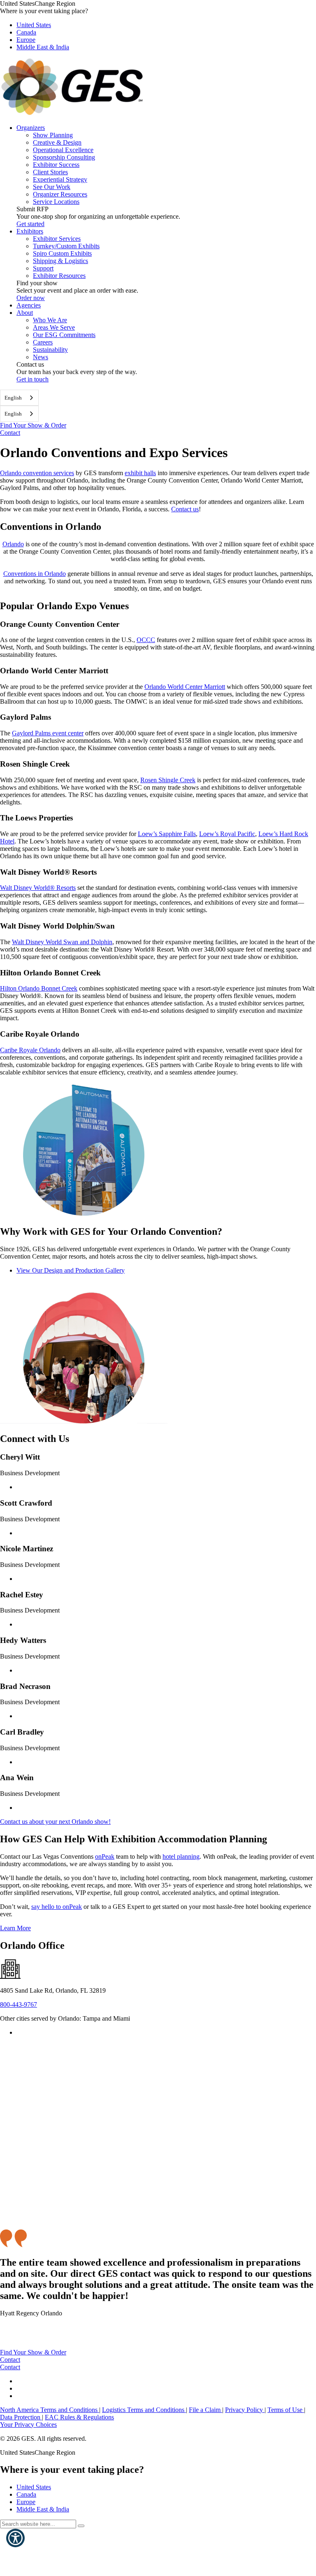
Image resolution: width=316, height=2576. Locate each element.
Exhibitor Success (56, 165)
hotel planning (181, 1856)
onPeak (105, 1856)
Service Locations (56, 202)
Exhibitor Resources (59, 276)
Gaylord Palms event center (48, 733)
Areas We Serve (54, 327)
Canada (26, 32)
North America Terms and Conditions (50, 2410)
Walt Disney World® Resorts (38, 888)
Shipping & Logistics (60, 261)
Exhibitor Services (57, 239)
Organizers (31, 128)
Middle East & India (43, 47)
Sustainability (50, 350)
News (41, 357)
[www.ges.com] (72, 114)
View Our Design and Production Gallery (71, 1270)
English (13, 398)
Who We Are (50, 320)
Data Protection (21, 2417)
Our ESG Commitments (64, 335)
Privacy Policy (245, 2410)
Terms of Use (286, 2410)
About (25, 313)
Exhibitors (30, 231)
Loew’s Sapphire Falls (167, 834)
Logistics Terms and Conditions (144, 2410)
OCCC (146, 640)
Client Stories (50, 172)
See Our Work (52, 187)
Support (43, 268)
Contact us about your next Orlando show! (55, 1822)
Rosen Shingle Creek (168, 780)
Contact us (185, 509)
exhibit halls (140, 473)
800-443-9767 (19, 2004)
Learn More (15, 1928)
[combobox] (19, 398)
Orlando (13, 544)
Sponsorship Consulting (64, 157)
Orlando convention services (37, 473)
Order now (31, 298)
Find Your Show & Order (33, 425)
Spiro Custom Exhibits (62, 253)
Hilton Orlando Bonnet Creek (39, 988)
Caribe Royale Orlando (30, 1050)
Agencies (29, 305)
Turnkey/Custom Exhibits (66, 246)
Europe (26, 40)
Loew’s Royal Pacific (227, 834)
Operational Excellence (63, 150)
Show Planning (53, 135)
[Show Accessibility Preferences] (15, 2538)
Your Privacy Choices (28, 2425)
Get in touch (33, 379)
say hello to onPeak (57, 1907)
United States (34, 25)
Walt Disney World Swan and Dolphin (62, 942)
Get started (30, 224)
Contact (10, 433)
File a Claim (206, 2410)
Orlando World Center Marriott (185, 687)
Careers (43, 342)
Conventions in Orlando (35, 574)
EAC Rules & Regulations (79, 2417)
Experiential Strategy (60, 179)
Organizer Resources (60, 194)
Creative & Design (57, 142)
